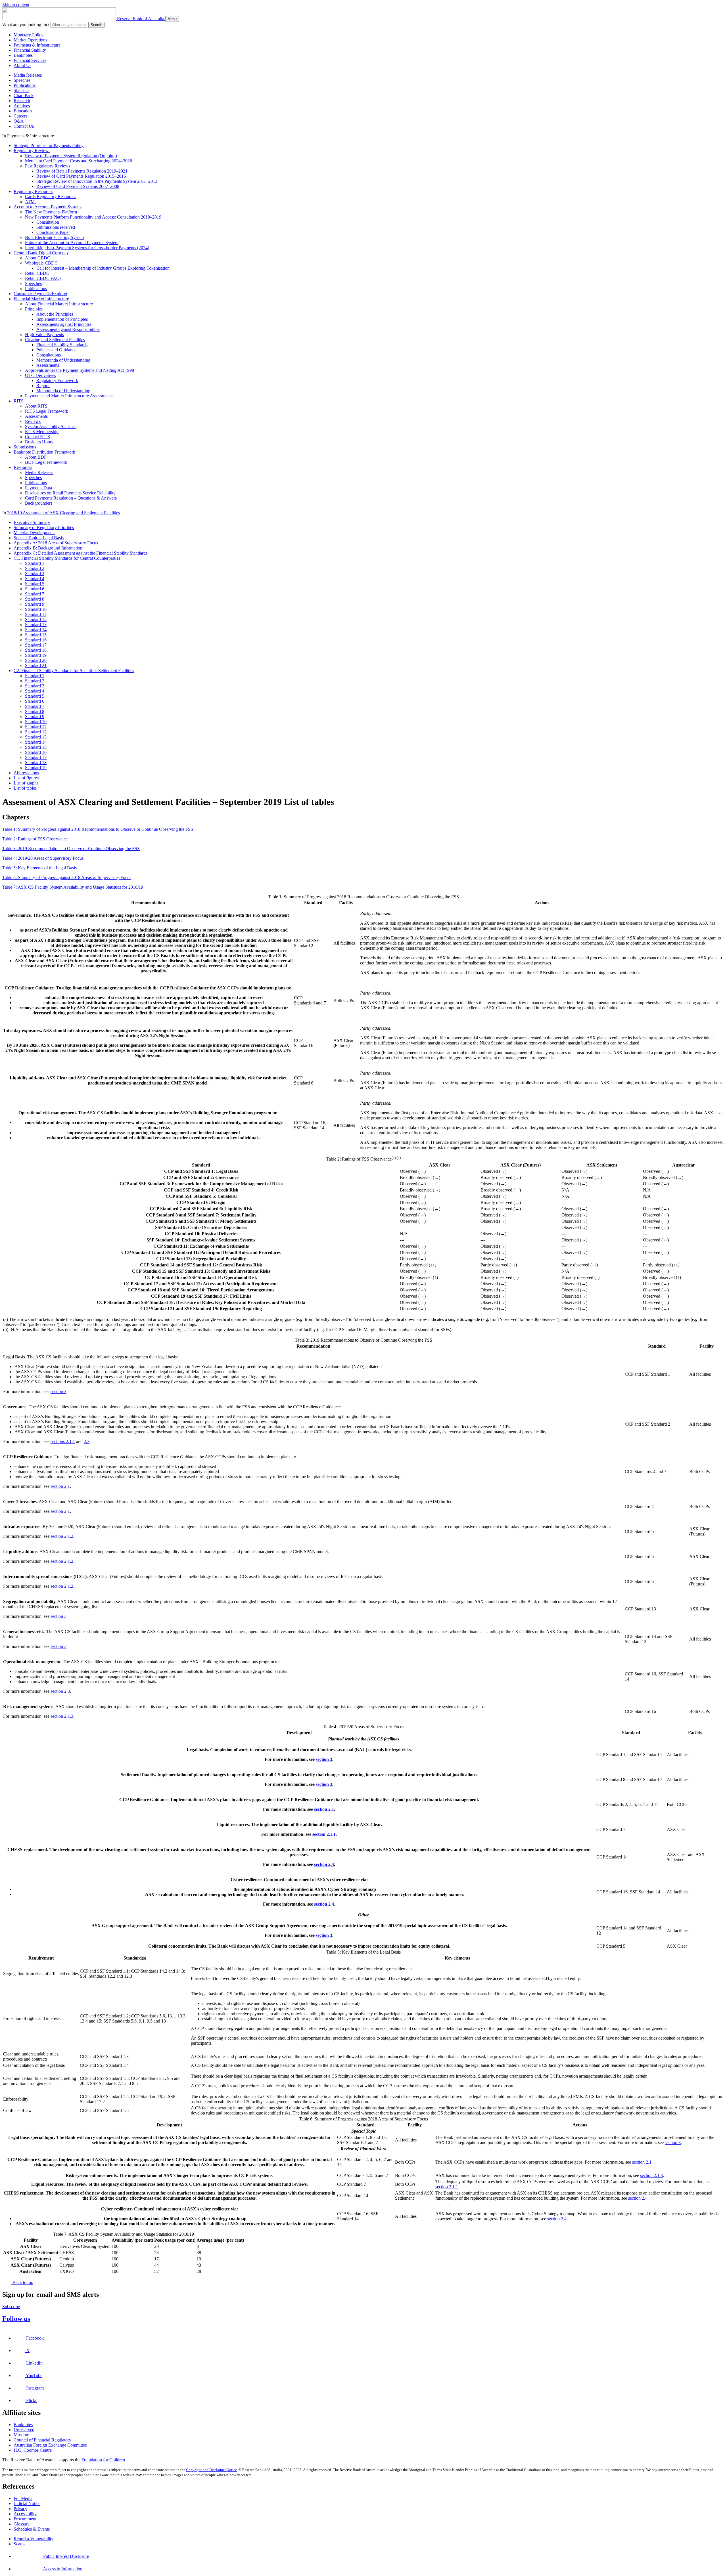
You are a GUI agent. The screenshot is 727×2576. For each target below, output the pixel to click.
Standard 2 (35, 568)
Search (96, 25)
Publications (25, 85)
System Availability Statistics (51, 426)
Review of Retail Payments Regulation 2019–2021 (82, 171)
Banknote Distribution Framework (44, 452)
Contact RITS (37, 437)
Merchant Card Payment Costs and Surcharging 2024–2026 (79, 161)
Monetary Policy (29, 35)
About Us (22, 65)
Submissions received (56, 227)
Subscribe (11, 2307)
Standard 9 (35, 604)
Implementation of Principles (62, 319)
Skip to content (16, 5)
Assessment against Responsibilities (68, 329)
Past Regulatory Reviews (48, 166)
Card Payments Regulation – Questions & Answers (71, 498)
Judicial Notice (27, 2503)
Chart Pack (24, 96)
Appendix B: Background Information (48, 548)
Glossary (22, 2524)
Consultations (49, 355)
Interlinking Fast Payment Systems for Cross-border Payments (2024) (87, 248)
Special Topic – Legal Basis (39, 538)
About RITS (36, 406)
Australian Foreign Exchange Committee (50, 2445)
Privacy (20, 2509)
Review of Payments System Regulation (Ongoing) (71, 156)
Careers (20, 116)
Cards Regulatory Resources (51, 197)
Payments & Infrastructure (37, 45)
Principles (34, 309)
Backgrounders (39, 503)
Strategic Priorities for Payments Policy (49, 145)
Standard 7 (35, 594)
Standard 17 (36, 645)
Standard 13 (36, 625)
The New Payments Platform (51, 212)
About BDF (36, 457)
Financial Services (30, 60)
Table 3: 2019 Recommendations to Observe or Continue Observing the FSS (71, 848)
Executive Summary (32, 522)
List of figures (26, 778)
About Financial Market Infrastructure (59, 304)
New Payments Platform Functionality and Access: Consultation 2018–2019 (93, 217)
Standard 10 (36, 609)
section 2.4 (324, 1864)
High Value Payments (44, 334)
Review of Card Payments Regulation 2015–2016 (81, 176)
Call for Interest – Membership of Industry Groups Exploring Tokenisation (103, 268)
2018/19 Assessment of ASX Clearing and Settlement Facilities (63, 513)
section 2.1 (60, 1486)
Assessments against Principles (64, 324)
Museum (21, 2435)
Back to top (22, 2282)
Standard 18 (36, 650)
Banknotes (23, 55)
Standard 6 (35, 589)
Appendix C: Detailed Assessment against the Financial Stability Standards (81, 553)
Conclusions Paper (53, 232)
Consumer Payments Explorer (40, 294)
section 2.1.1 (324, 1834)
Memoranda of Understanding (63, 360)
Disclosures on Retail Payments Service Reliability (70, 493)
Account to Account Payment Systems (48, 207)
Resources (23, 467)
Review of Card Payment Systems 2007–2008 (78, 186)
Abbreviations (26, 773)
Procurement (25, 2519)
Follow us (16, 2319)
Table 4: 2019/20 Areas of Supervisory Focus (43, 858)
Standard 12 (36, 619)
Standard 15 (36, 635)
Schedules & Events (32, 2529)
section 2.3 (60, 1691)
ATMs (31, 202)
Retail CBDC (37, 273)
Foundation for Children (103, 2460)
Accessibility (25, 2514)
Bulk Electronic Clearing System (54, 237)
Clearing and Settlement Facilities (55, 340)
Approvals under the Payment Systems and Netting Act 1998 (80, 370)
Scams (19, 2544)
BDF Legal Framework (46, 462)
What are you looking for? (26, 25)
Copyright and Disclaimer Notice (211, 2470)
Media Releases (28, 75)
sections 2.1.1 (63, 1441)
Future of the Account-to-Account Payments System (72, 243)
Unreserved (24, 2430)
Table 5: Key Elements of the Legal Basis (39, 868)
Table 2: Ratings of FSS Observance (35, 839)
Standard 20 (36, 660)
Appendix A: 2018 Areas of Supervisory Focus (56, 543)
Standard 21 (36, 665)
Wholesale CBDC (41, 263)
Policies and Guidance (56, 350)
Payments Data (38, 488)
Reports (43, 386)
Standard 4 (35, 579)
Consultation (48, 222)
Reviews (33, 421)
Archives (22, 106)
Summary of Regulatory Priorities (44, 527)
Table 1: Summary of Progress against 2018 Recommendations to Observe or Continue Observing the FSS (98, 829)
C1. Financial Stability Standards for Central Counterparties (67, 558)
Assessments (48, 365)
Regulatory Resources (33, 191)
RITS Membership (42, 432)
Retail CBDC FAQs (43, 278)
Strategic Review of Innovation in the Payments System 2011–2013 (97, 181)
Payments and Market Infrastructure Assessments (69, 396)
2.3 (87, 1441)
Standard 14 (36, 630)
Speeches (22, 80)
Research (22, 101)
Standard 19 (36, 655)
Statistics (21, 90)
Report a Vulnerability (34, 2539)
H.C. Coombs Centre (33, 2450)
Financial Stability (30, 50)
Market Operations (30, 40)
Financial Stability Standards (62, 345)
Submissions (25, 447)
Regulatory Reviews (32, 151)
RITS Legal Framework (47, 411)
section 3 (59, 1391)
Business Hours (39, 442)
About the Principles (55, 314)
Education (23, 111)
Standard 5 (35, 584)
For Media (23, 2498)
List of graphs (26, 783)
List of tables (25, 788)
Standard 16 (36, 640)
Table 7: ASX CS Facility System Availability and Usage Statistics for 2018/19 (73, 887)
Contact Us (24, 126)
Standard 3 (35, 573)
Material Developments (35, 533)
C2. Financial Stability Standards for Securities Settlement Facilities (74, 671)
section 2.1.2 (62, 1536)
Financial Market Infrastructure (41, 299)
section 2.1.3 (62, 1716)
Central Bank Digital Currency (41, 253)
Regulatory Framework (57, 380)
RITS (19, 401)
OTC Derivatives (40, 375)
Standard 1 (35, 563)
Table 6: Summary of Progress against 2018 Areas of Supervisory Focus (67, 877)
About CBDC (38, 258)
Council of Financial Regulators (42, 2440)
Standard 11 (36, 614)
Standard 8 (35, 599)
